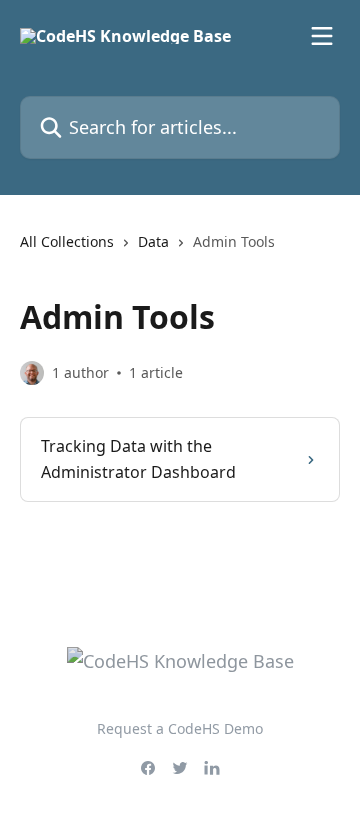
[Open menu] (322, 36)
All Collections (67, 241)
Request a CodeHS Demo (180, 728)
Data (153, 241)
